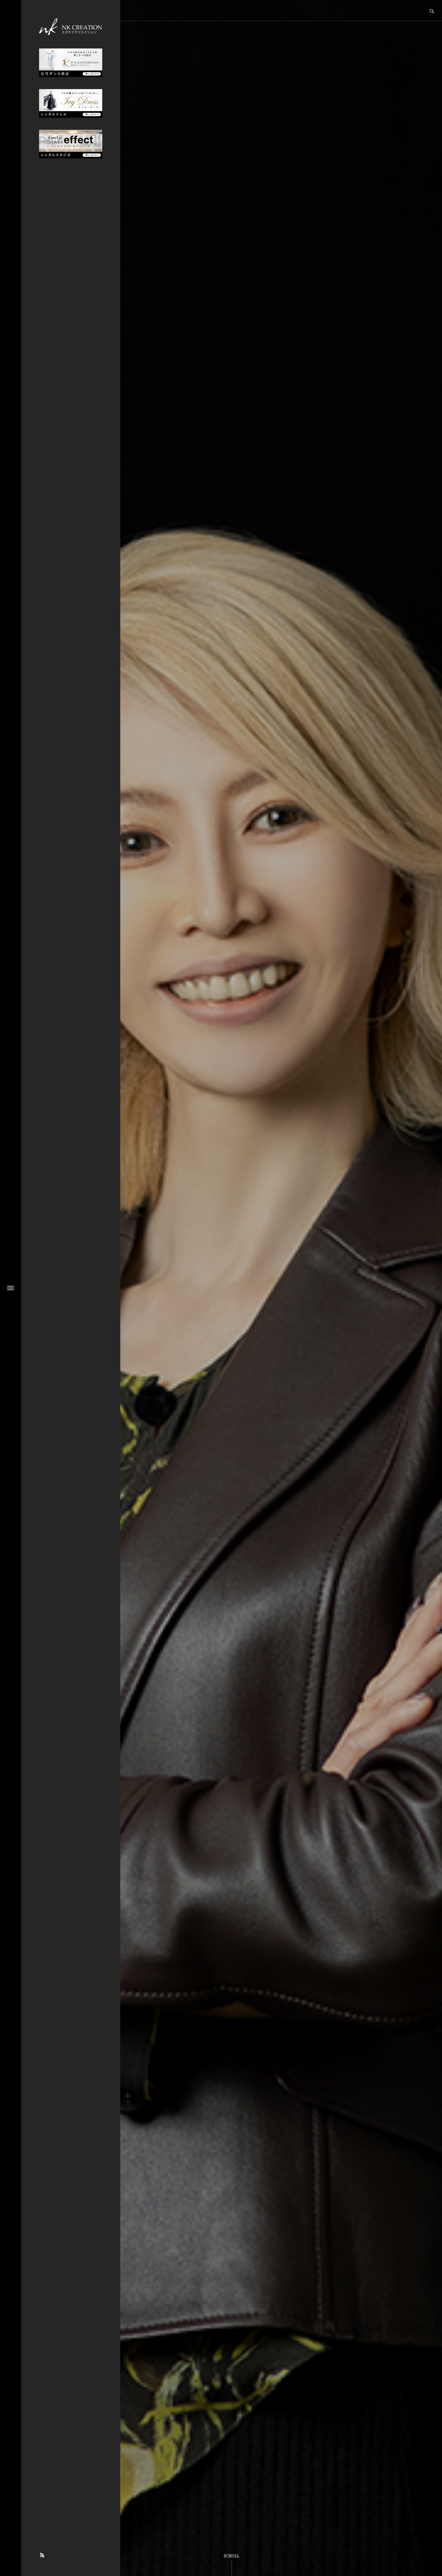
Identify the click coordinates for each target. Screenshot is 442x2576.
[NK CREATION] (71, 26)
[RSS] (42, 2555)
